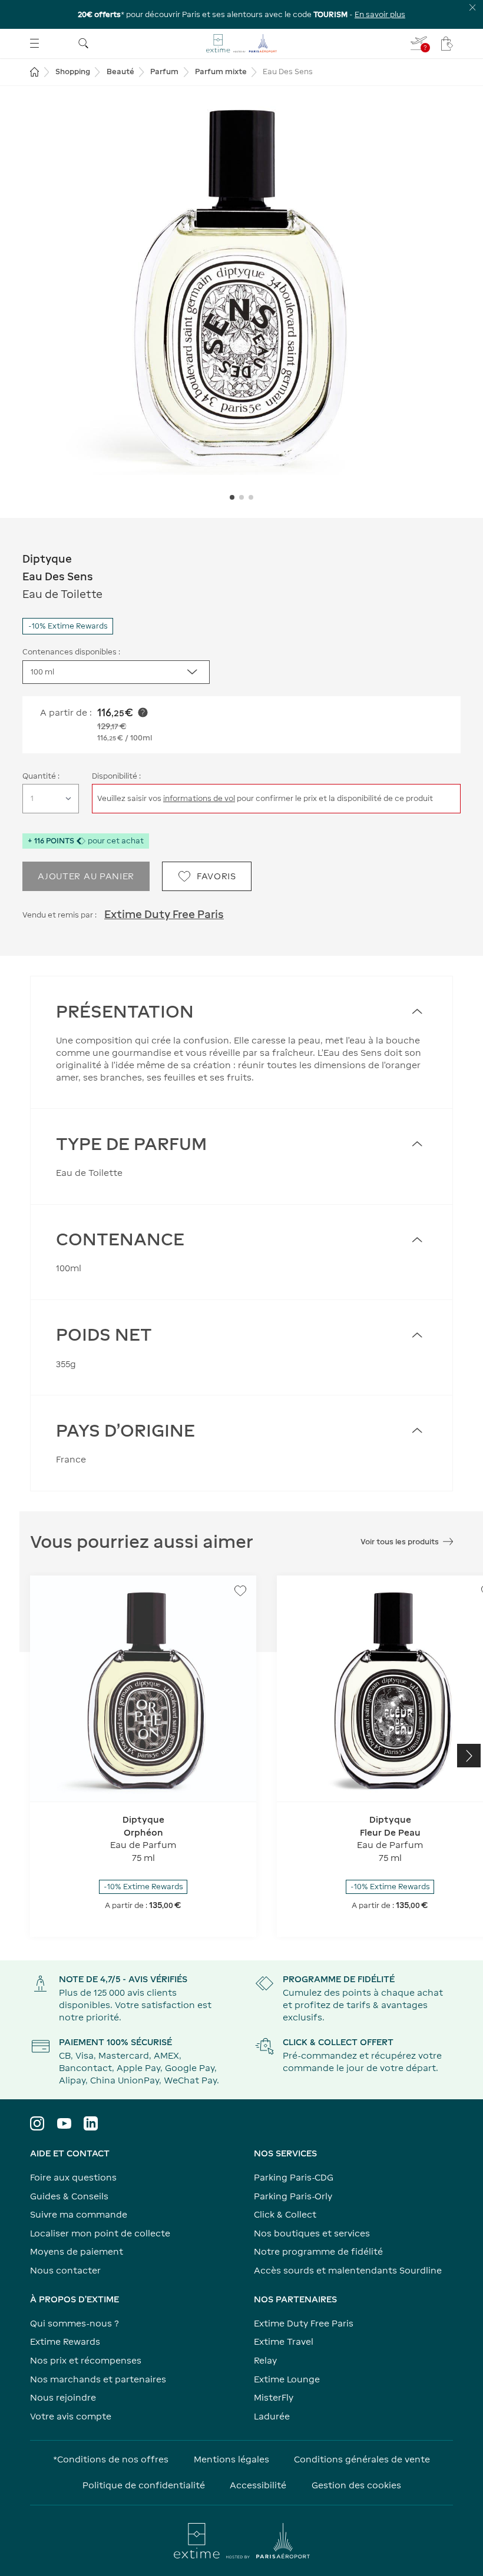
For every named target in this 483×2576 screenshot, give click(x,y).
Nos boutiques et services (312, 2233)
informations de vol (199, 798)
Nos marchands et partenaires (98, 2379)
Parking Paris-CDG (294, 2177)
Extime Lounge (287, 2379)
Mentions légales (231, 2459)
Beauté (120, 72)
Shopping (73, 72)
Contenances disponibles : (71, 652)
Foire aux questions (73, 2177)
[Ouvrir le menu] (34, 43)
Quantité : (41, 776)
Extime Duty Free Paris (164, 914)
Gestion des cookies (356, 2485)
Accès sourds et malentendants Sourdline (348, 2270)
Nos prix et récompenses (86, 2360)
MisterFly (274, 2397)
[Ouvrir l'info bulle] (143, 712)
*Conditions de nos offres (111, 2459)
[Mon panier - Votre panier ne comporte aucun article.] (447, 44)
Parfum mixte (221, 72)
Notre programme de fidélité (318, 2251)
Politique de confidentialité (144, 2485)
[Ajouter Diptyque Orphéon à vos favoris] (240, 1591)
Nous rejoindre (63, 2397)
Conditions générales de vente (362, 2459)
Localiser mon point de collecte (100, 2233)
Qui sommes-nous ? (75, 2323)
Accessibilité (258, 2485)
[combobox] (116, 672)
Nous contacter (65, 2270)
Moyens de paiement (77, 2251)
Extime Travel (284, 2341)
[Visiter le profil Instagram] (37, 2123)
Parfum (164, 72)
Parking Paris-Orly (293, 2196)
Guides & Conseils (69, 2196)
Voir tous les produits (400, 1542)
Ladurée (272, 2416)
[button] (241, 288)
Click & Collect (285, 2214)
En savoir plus (380, 14)
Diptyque (47, 559)
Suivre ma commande (79, 2214)
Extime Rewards (65, 2341)
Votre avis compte (71, 2416)
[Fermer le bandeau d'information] (473, 7)
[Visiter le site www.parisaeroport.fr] (241, 2541)
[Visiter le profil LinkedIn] (91, 2123)
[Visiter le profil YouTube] (64, 2123)
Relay (265, 2360)
